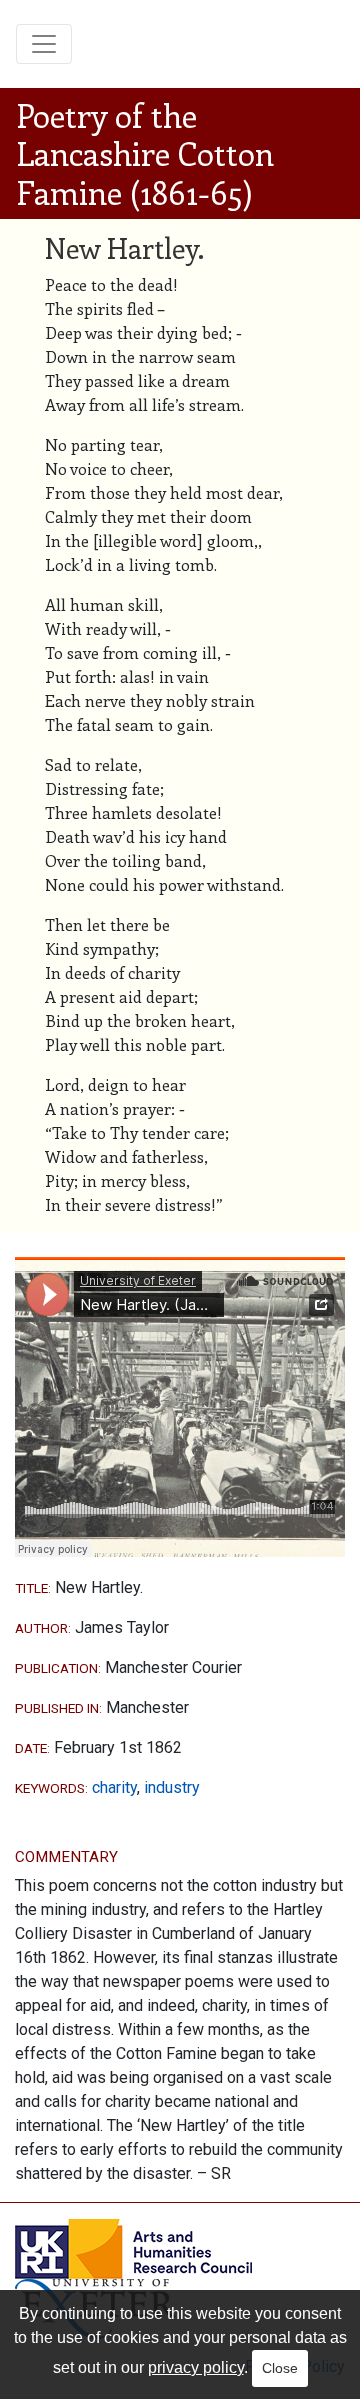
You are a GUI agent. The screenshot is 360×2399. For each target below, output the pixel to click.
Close (280, 2368)
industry (172, 1787)
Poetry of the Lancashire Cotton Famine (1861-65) (145, 153)
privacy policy (196, 2367)
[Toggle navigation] (44, 44)
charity (114, 1787)
